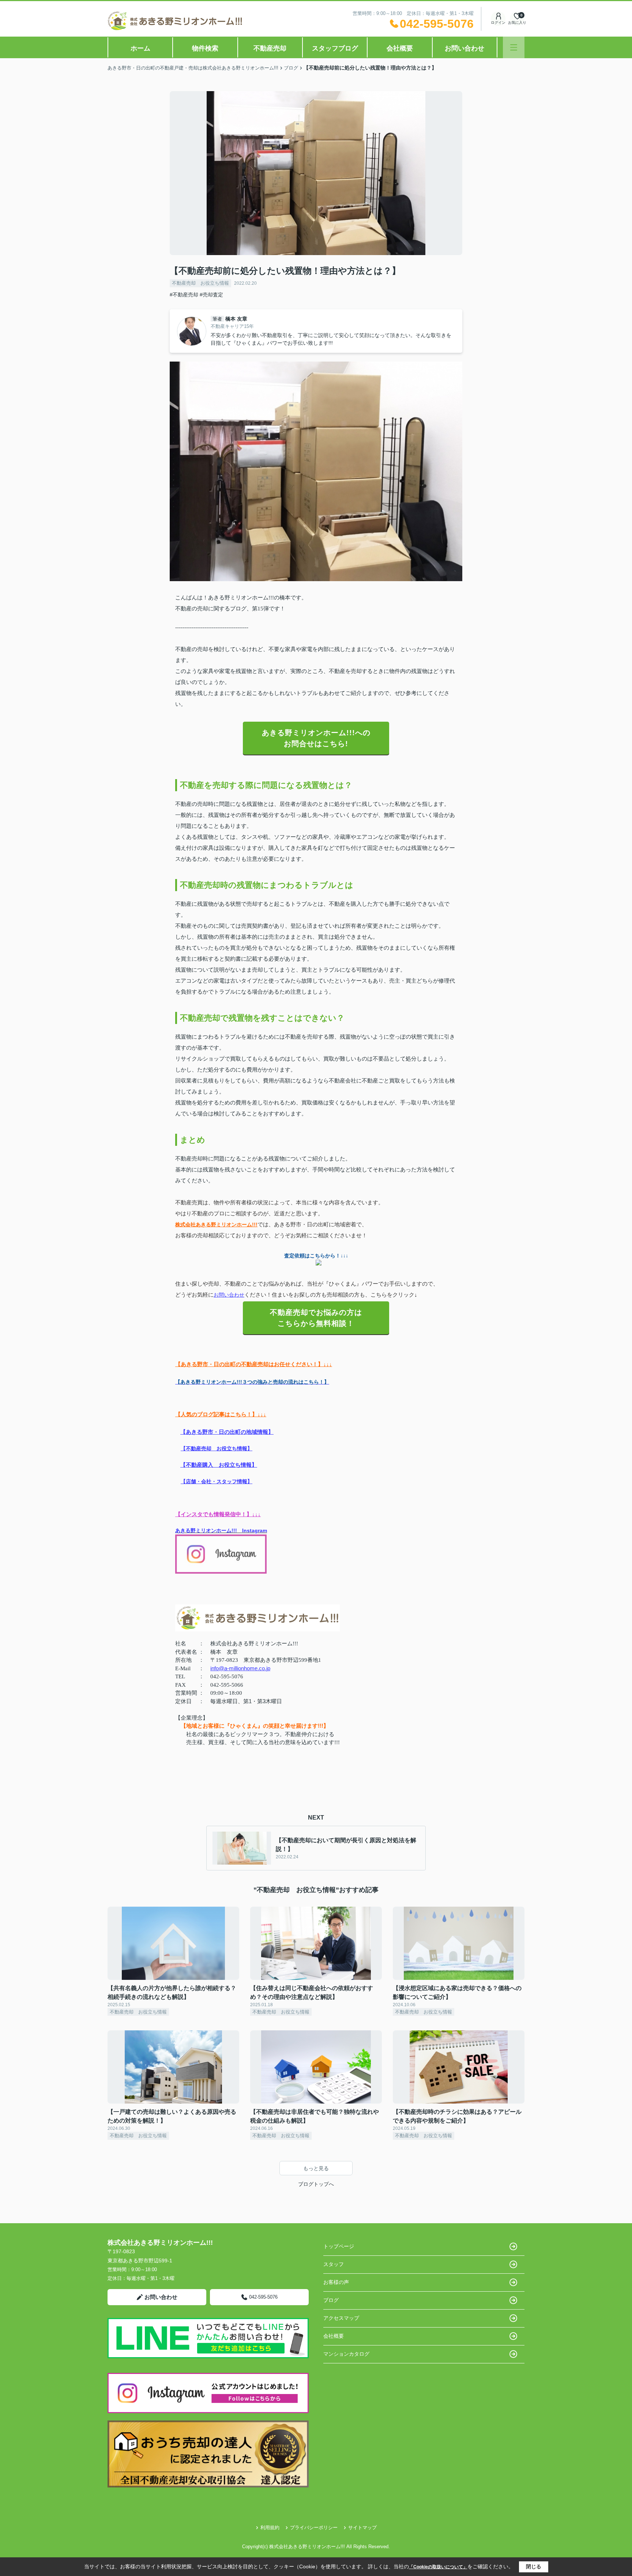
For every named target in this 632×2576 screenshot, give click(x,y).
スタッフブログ (335, 48)
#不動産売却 (184, 295)
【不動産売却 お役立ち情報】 (217, 1449)
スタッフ (334, 2264)
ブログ (331, 2300)
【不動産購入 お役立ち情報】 (219, 1465)
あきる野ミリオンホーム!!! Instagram (221, 1530)
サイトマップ (362, 2528)
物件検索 (205, 48)
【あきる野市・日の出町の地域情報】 (227, 1432)
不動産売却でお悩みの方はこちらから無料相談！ (316, 1318)
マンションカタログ (346, 2354)
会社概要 (400, 48)
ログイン (498, 23)
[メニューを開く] (514, 47)
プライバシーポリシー (314, 2528)
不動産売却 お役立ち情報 (200, 283)
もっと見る (316, 2168)
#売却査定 (211, 295)
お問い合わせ (464, 48)
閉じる (534, 2566)
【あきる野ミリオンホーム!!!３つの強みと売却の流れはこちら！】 (252, 1382)
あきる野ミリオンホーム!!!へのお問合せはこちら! (316, 738)
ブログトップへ (316, 2184)
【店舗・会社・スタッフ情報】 (217, 1481)
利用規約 (270, 2528)
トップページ (339, 2246)
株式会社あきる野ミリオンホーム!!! (216, 1225)
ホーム (140, 48)
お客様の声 (336, 2282)
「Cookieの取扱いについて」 (438, 2567)
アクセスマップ (341, 2318)
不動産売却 (270, 48)
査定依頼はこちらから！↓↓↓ (316, 1256)
